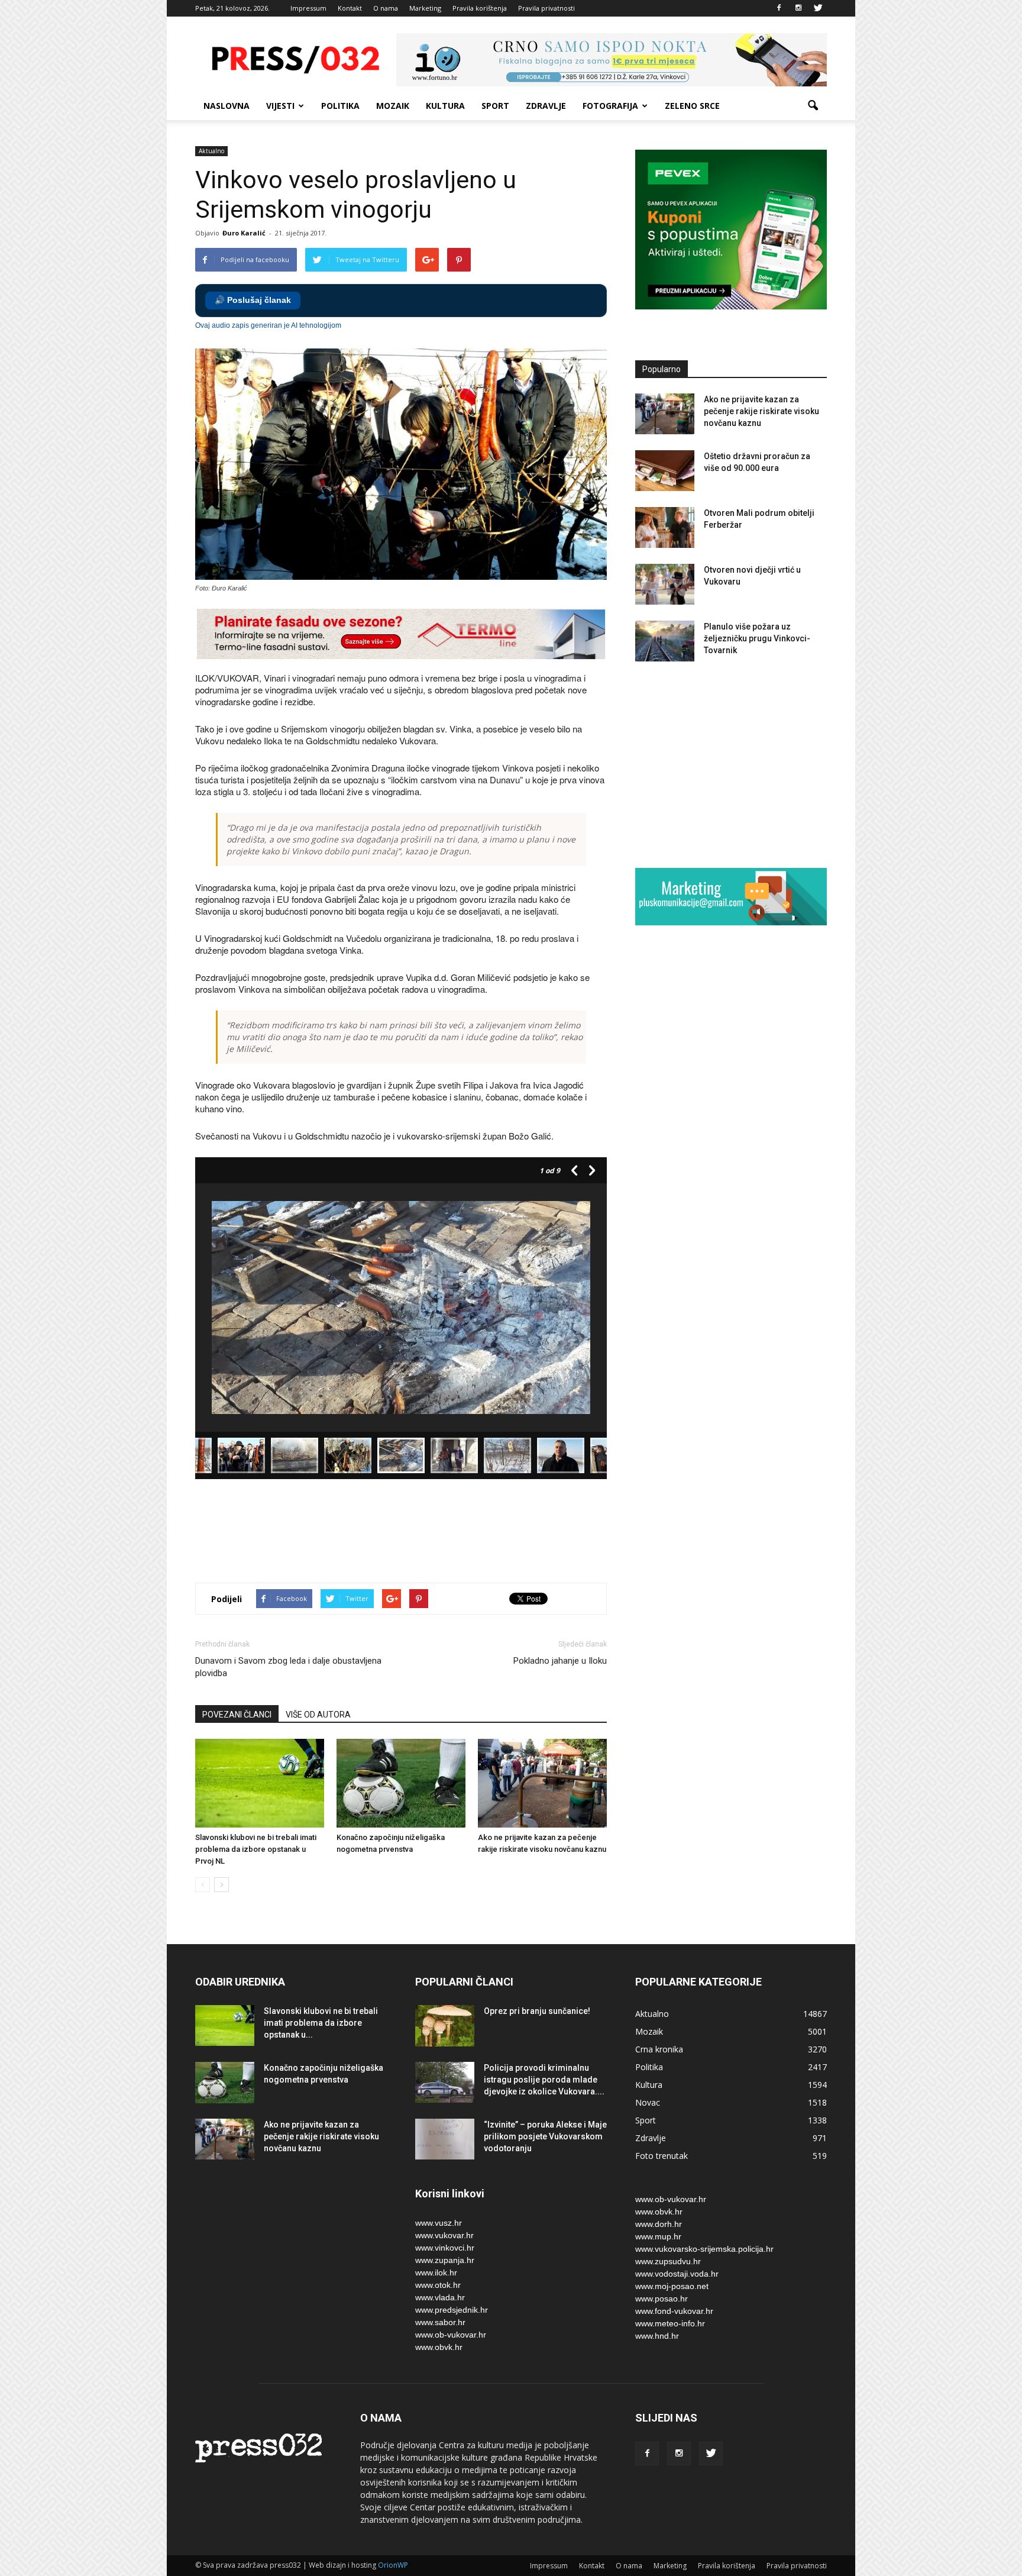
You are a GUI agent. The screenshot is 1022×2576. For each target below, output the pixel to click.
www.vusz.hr (439, 2223)
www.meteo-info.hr (670, 2323)
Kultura (445, 106)
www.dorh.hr (659, 2224)
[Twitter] (818, 8)
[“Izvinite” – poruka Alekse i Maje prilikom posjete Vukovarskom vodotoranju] (445, 2139)
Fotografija (610, 106)
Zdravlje (546, 106)
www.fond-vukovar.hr (674, 2311)
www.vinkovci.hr (445, 2248)
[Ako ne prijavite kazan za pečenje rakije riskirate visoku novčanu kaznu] (542, 1783)
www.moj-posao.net (672, 2286)
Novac (648, 2102)
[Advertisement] (410, 1532)
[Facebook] (779, 8)
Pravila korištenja (480, 8)
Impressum (308, 8)
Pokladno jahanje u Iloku (560, 1661)
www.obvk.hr (439, 2347)
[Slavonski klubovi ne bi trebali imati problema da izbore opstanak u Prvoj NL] (260, 1783)
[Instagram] (798, 8)
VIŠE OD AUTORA (318, 1715)
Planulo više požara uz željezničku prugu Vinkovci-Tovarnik (757, 638)
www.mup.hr (658, 2236)
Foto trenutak (662, 2156)
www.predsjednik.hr (452, 2310)
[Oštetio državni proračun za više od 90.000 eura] (665, 471)
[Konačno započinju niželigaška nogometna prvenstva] (401, 1783)
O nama (386, 8)
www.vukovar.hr (444, 2235)
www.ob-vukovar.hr (451, 2335)
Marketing (425, 8)
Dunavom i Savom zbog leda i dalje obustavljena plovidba (288, 1667)
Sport (495, 106)
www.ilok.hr (436, 2272)
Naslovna (227, 106)
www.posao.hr (662, 2299)
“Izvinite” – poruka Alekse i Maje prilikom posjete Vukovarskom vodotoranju (545, 2136)
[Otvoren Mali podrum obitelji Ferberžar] (665, 527)
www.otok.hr (438, 2285)
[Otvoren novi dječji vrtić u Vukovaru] (665, 584)
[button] (813, 106)
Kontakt (350, 8)
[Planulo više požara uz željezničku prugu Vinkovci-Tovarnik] (665, 641)
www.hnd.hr (657, 2336)
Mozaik (393, 106)
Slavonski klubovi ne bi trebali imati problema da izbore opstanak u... (321, 2023)
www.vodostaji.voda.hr (677, 2274)
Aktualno (211, 151)
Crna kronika (659, 2049)
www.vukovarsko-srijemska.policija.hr (704, 2249)
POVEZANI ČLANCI (237, 1715)
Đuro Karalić (244, 233)
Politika (340, 106)
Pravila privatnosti (546, 8)
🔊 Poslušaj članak (253, 300)
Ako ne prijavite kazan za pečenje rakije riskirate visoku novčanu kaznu (761, 411)
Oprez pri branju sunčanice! (537, 2011)
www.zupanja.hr (445, 2260)
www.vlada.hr (440, 2297)
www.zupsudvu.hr (668, 2261)
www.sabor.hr (440, 2322)
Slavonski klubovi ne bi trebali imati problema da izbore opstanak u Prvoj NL (256, 1849)
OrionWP (393, 2565)
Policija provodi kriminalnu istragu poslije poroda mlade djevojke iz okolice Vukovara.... (544, 2080)
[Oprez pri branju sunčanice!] (445, 2026)
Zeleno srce (692, 106)
